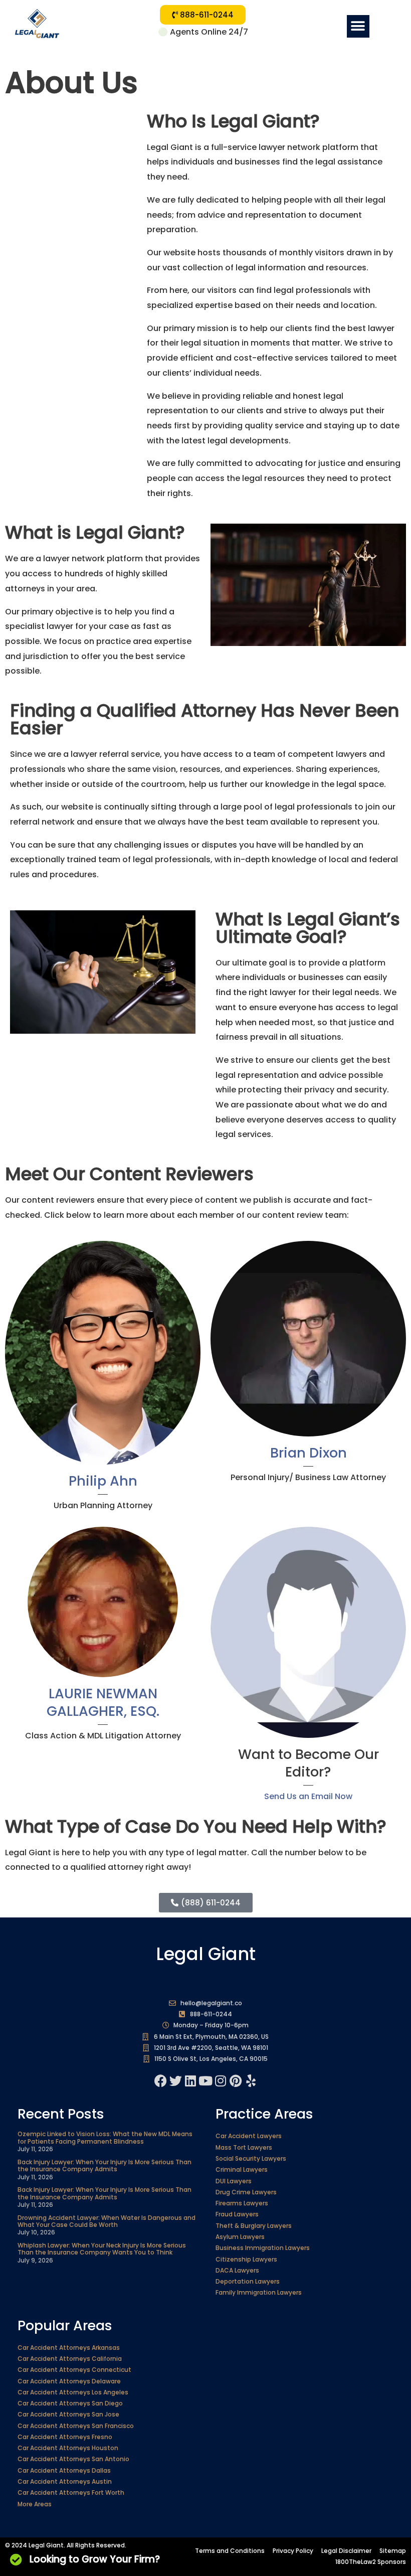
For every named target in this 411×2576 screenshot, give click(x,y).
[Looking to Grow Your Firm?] (16, 2559)
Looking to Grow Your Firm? (95, 2559)
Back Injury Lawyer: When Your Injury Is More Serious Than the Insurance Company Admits (105, 2165)
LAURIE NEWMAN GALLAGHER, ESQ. (103, 1702)
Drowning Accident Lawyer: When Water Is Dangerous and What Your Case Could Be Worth (107, 2221)
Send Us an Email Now (308, 1796)
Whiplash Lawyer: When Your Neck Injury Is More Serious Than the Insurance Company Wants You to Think (102, 2249)
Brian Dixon (309, 1453)
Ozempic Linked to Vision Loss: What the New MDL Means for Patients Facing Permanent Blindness (105, 2137)
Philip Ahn (103, 1481)
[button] (358, 26)
